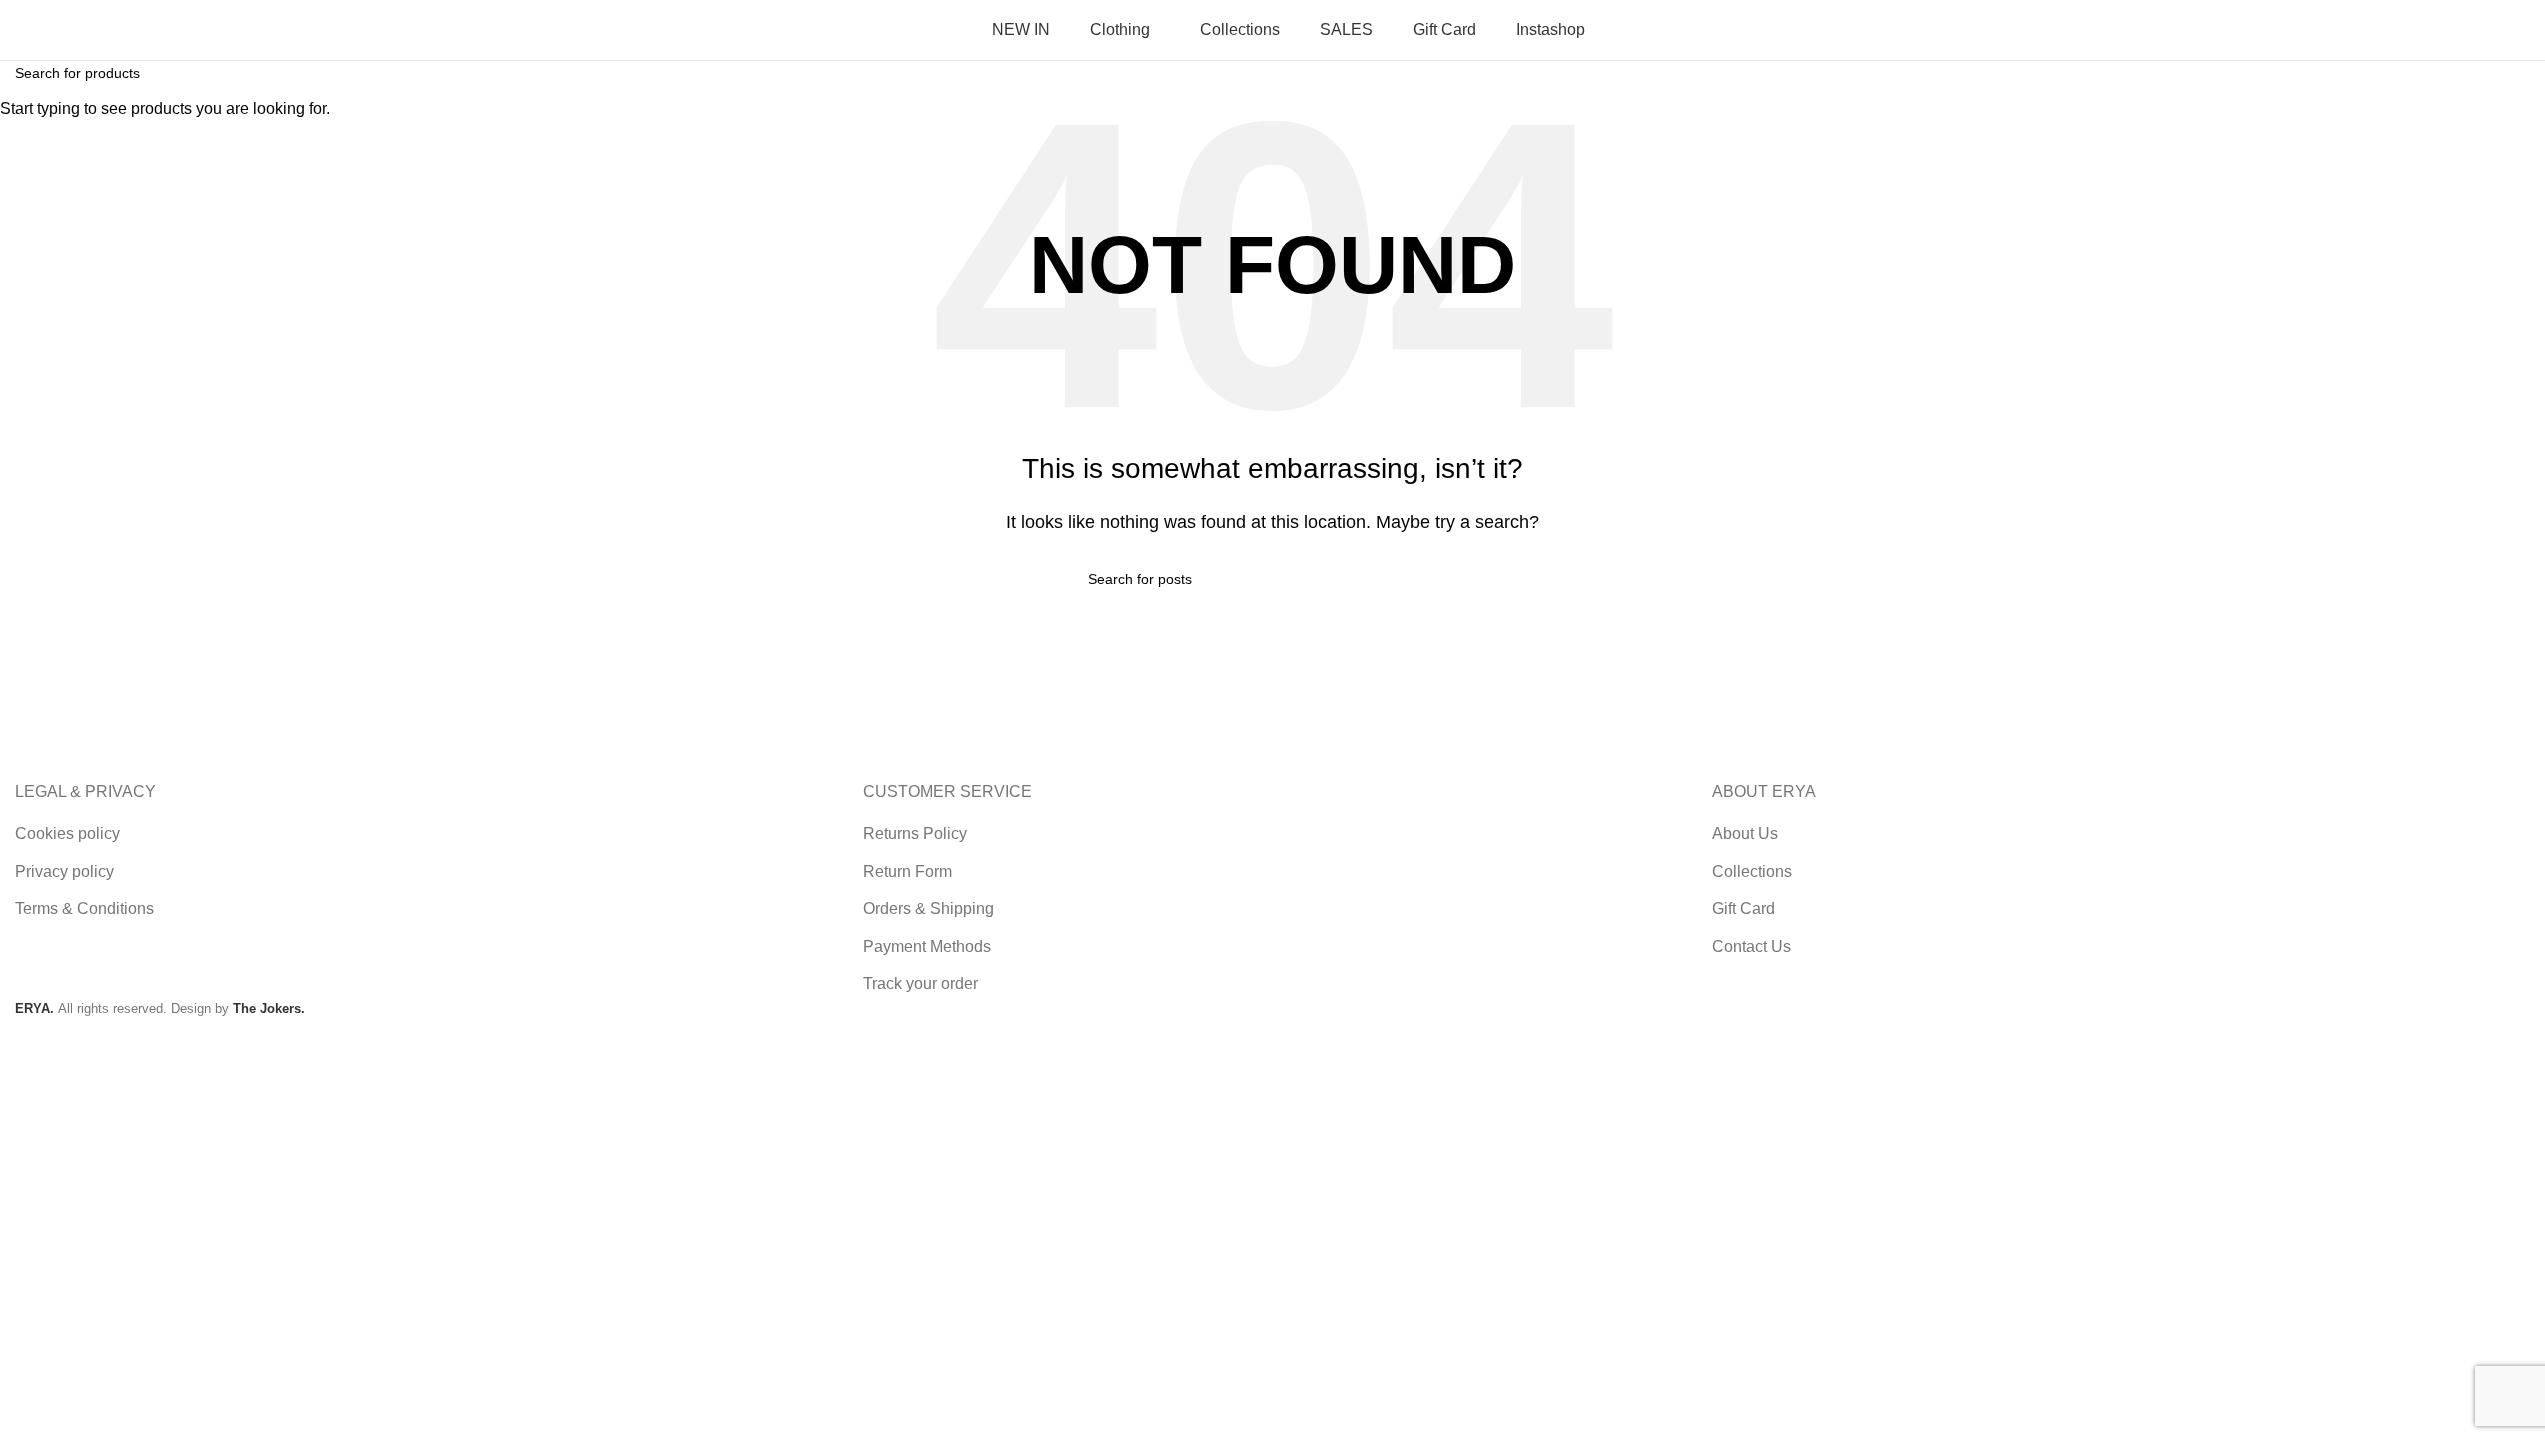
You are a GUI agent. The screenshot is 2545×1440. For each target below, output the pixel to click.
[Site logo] (140, 28)
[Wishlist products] (2447, 30)
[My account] (2331, 30)
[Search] (2389, 30)
